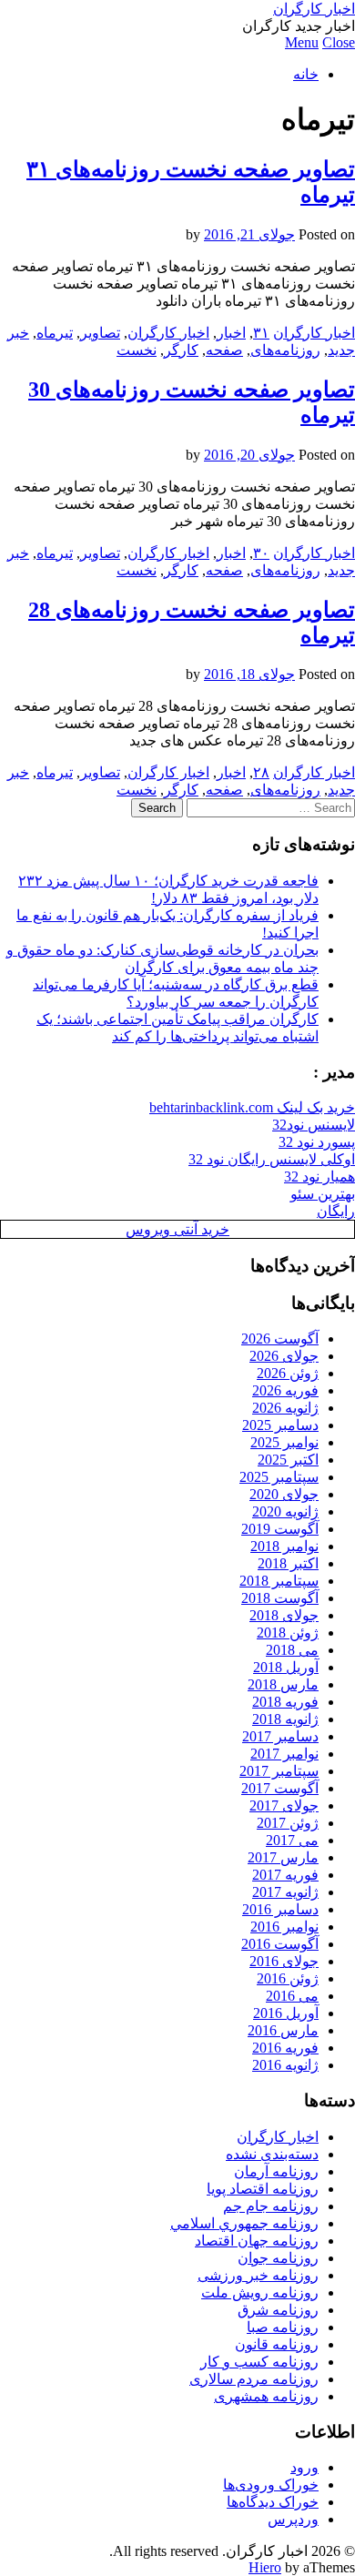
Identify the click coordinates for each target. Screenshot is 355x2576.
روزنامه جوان (278, 2258)
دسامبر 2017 (280, 1736)
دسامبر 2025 (280, 1425)
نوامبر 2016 (284, 1927)
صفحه (224, 350)
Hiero (265, 2567)
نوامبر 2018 (284, 1546)
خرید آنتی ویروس (177, 1229)
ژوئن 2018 (288, 1633)
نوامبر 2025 (284, 1442)
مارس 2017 (283, 1857)
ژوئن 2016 (288, 1978)
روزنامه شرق (278, 2310)
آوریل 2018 (286, 1667)
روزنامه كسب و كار (259, 2362)
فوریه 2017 (285, 1875)
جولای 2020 (284, 1494)
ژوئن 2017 (288, 1823)
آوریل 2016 (286, 2013)
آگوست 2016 (280, 1944)
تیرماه (55, 333)
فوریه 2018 (285, 1702)
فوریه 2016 (285, 2048)
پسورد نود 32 (317, 1142)
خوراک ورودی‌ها (271, 2485)
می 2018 (292, 1650)
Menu (302, 42)
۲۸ (261, 772)
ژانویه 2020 (285, 1511)
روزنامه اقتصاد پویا (263, 2189)
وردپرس (293, 2519)
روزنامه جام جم (271, 2206)
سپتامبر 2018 (279, 1581)
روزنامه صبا (283, 2327)
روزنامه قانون (277, 2344)
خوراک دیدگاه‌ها (273, 2502)
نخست (137, 350)
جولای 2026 (284, 1356)
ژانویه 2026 (285, 1408)
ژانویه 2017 (285, 1892)
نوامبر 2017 (284, 1754)
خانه (306, 74)
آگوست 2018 (280, 1598)
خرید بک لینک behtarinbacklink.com (252, 1107)
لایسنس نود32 (314, 1125)
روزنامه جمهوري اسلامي (244, 2223)
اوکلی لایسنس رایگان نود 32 (272, 1159)
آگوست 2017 (280, 1788)
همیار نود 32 (319, 1176)
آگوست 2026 (280, 1339)
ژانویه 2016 (285, 2065)
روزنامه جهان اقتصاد (257, 2241)
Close (339, 42)
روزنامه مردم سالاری (254, 2379)
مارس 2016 (283, 2030)
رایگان (336, 1211)
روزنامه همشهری (266, 2396)
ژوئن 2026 (288, 1373)
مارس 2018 (283, 1684)
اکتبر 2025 (288, 1460)
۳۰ (261, 553)
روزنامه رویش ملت (260, 2292)
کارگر (181, 350)
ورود (304, 2467)
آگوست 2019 (280, 1529)
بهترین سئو (323, 1194)
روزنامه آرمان (276, 2171)
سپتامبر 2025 (279, 1477)
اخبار (231, 333)
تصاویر (100, 333)
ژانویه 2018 (285, 1719)
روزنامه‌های (285, 350)
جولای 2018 (284, 1615)
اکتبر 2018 (288, 1563)
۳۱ (261, 333)
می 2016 (292, 1996)
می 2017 (292, 1840)
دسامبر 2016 (280, 1909)
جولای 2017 (284, 1805)
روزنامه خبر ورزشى (258, 2275)
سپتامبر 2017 (279, 1771)
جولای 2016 (284, 1961)
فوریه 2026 (285, 1390)
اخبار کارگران (314, 9)
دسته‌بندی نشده (272, 2154)
